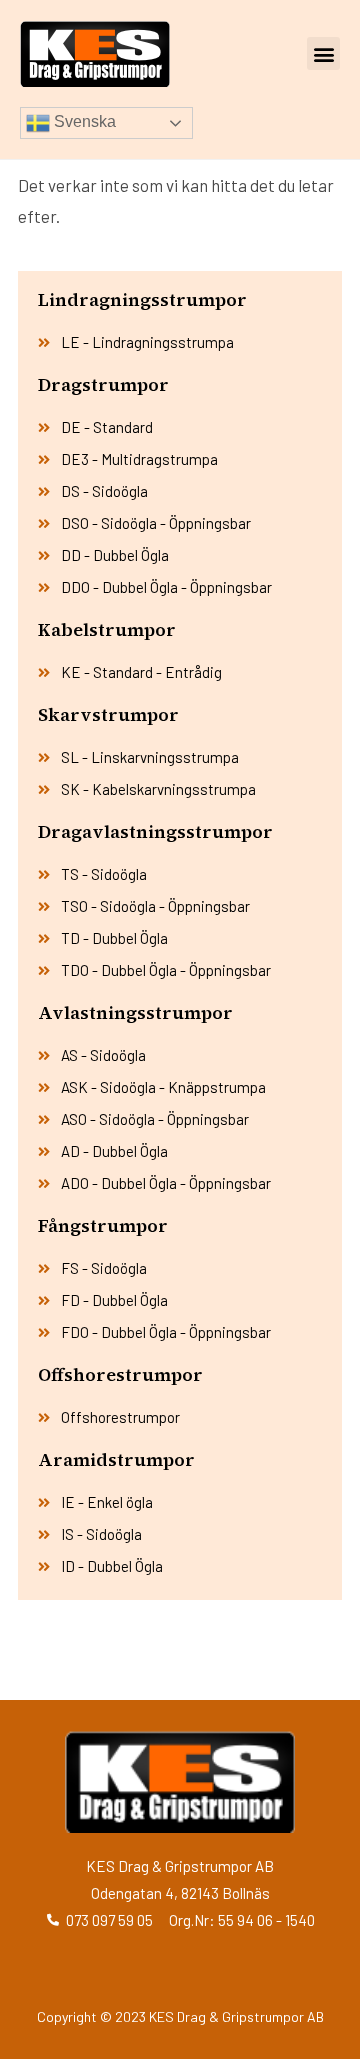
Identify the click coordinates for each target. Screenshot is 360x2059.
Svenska (83, 121)
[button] (323, 53)
